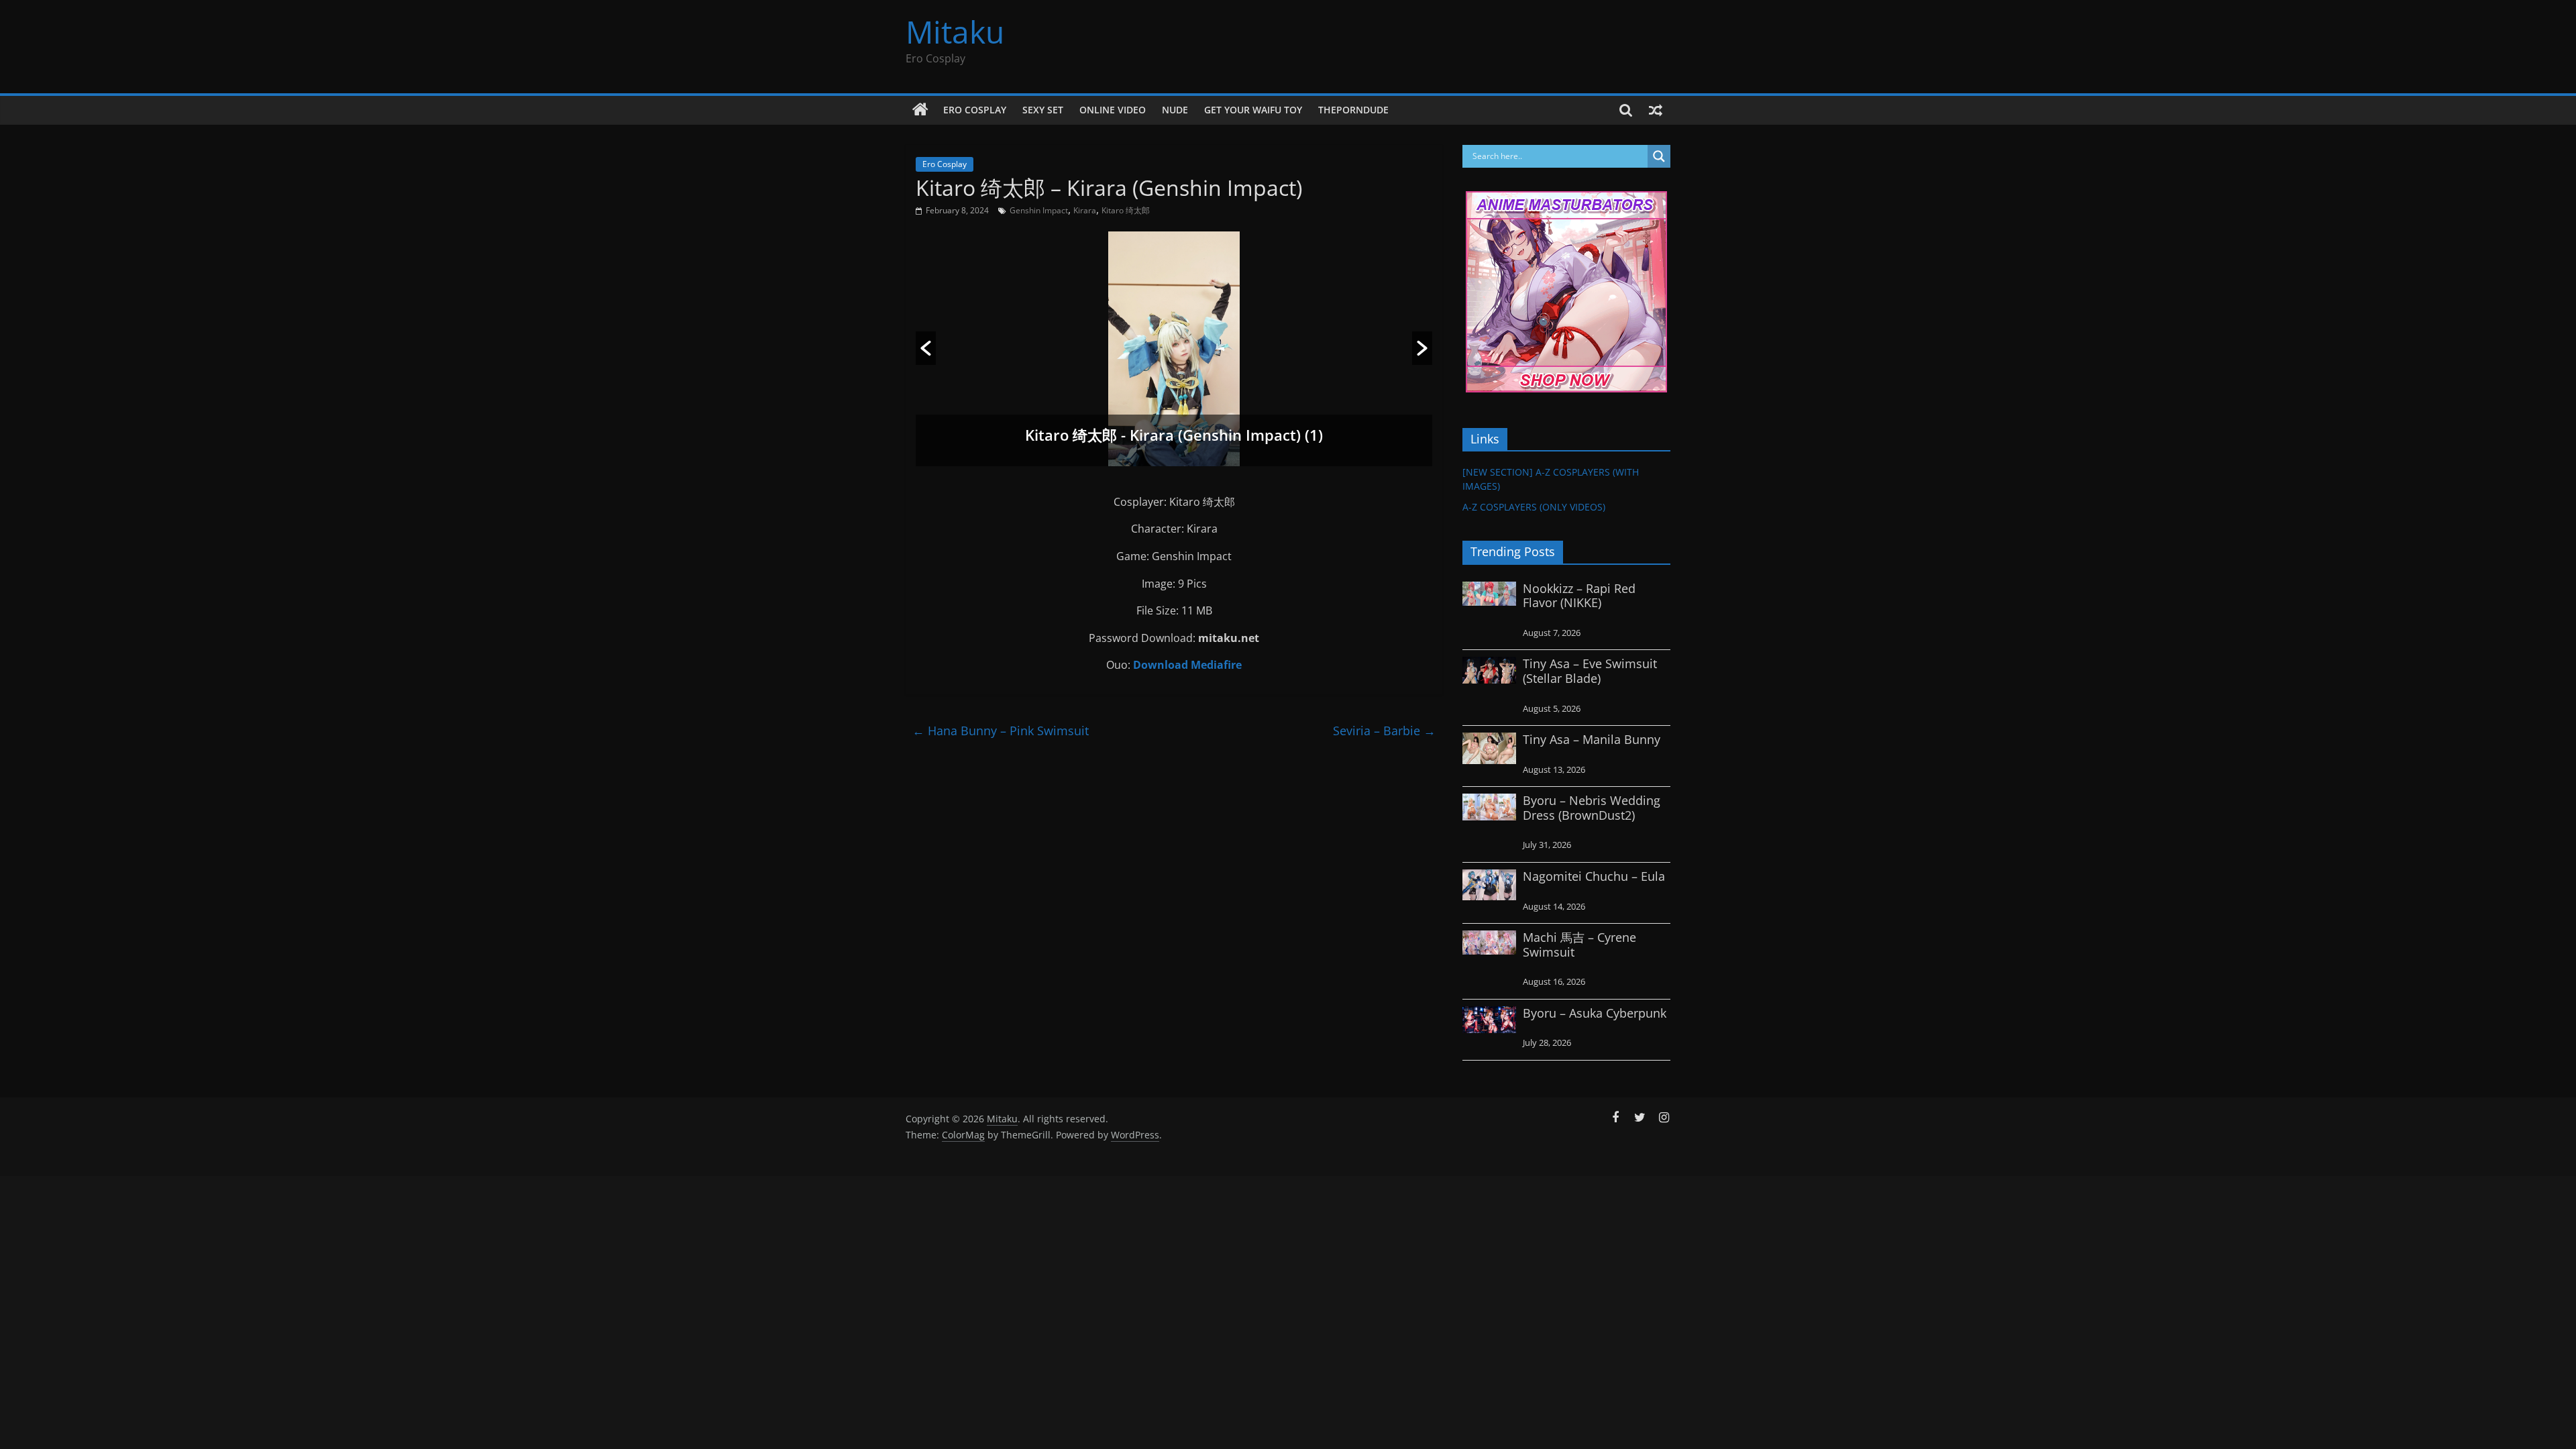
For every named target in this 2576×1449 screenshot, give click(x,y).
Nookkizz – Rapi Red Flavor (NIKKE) (1579, 596)
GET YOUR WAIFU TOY (1253, 110)
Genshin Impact (1039, 210)
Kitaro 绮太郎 (1126, 210)
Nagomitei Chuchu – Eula (1594, 876)
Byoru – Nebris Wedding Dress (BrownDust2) (1592, 808)
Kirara (1085, 210)
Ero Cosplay (975, 110)
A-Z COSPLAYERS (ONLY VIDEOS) (1534, 507)
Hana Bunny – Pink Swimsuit (1001, 731)
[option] (1174, 349)
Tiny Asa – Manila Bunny (1592, 739)
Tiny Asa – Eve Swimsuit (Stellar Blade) (1590, 671)
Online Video (1113, 110)
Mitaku (955, 32)
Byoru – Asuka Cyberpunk (1595, 1013)
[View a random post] (1656, 110)
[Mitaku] (920, 110)
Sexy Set (1043, 110)
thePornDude (1353, 110)
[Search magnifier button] (1659, 156)
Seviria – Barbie (1384, 731)
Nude (1175, 110)
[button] (926, 348)
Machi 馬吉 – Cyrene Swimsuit (1579, 945)
